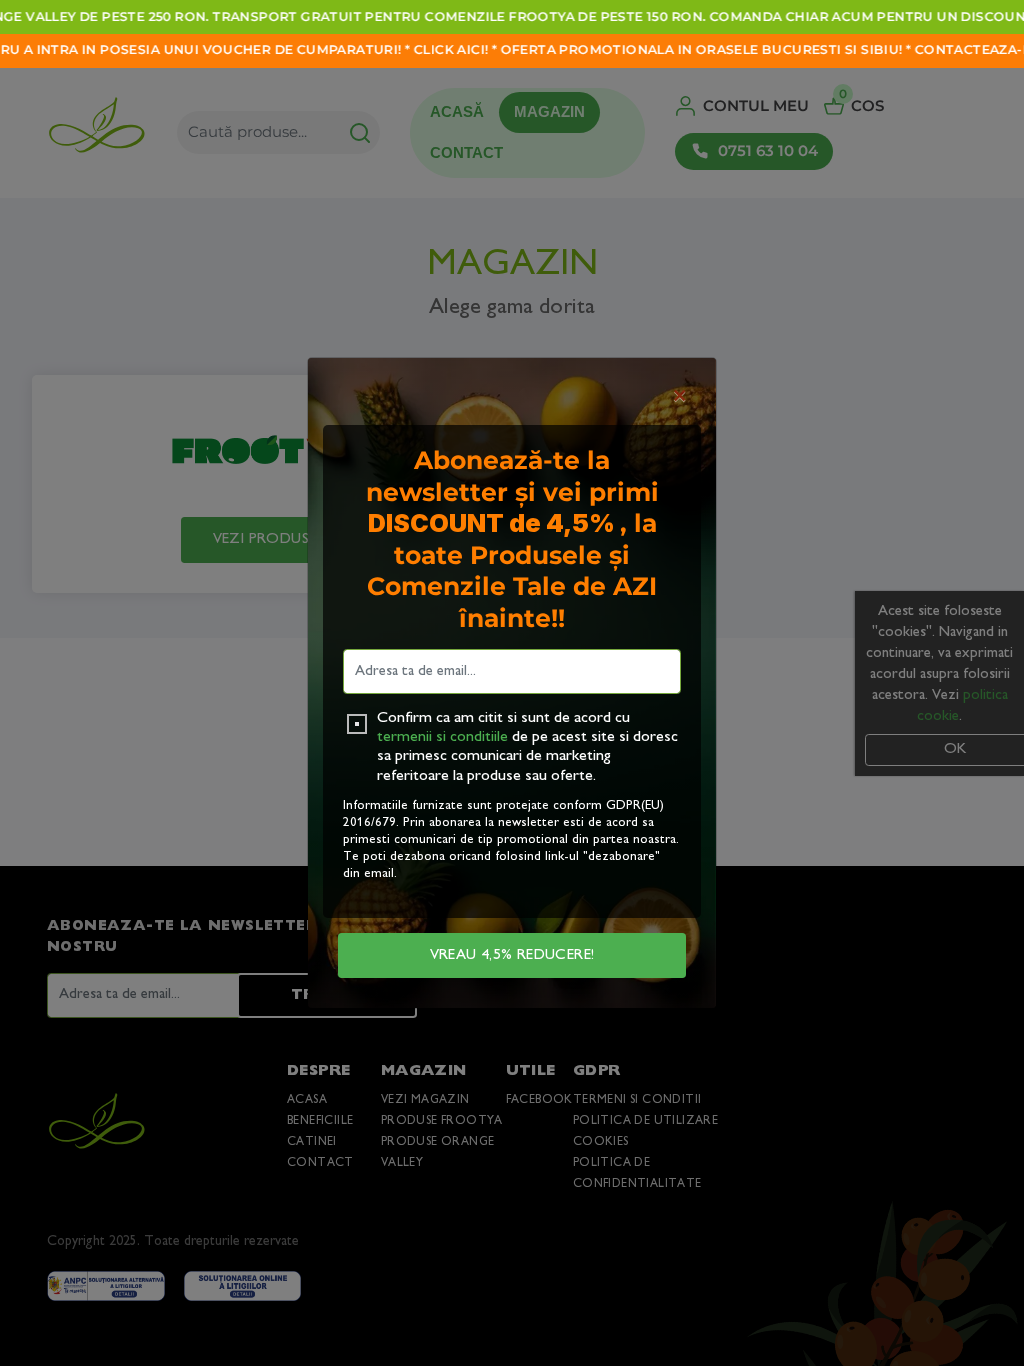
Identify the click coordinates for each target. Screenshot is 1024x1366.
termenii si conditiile (442, 737)
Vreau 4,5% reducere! (512, 955)
